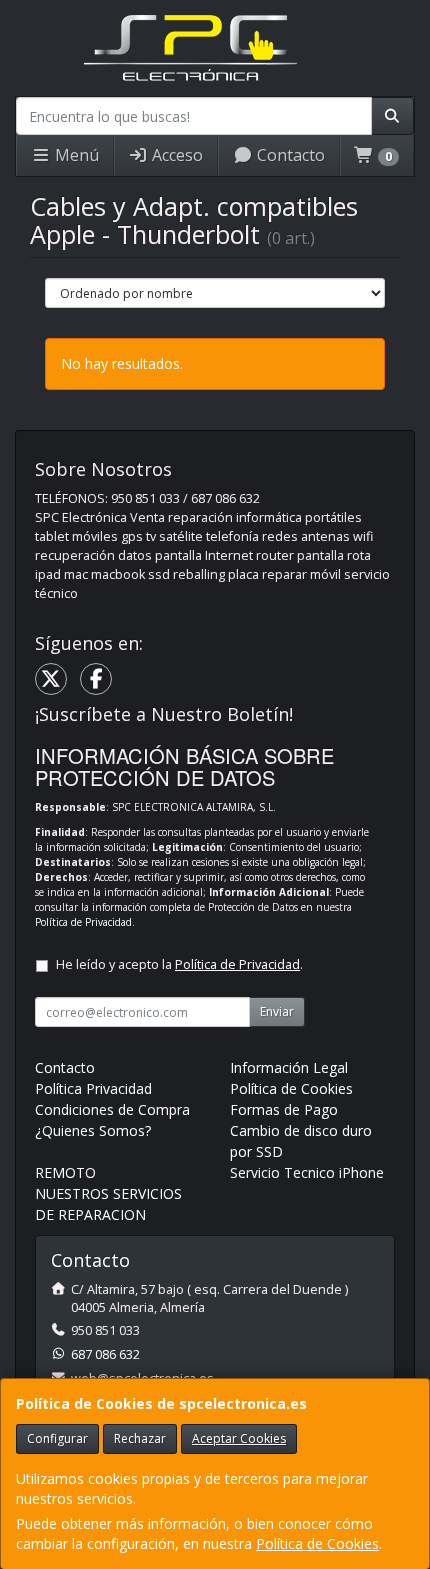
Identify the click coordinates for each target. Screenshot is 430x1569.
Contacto (289, 155)
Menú (75, 155)
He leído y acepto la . (179, 964)
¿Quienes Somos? (93, 1130)
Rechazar (140, 1438)
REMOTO (65, 1172)
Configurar (57, 1438)
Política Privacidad (93, 1088)
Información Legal (289, 1067)
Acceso (175, 155)
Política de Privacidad (83, 922)
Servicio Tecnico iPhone (307, 1172)
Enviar (277, 1011)
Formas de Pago (284, 1109)
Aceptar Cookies (239, 1438)
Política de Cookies (317, 1543)
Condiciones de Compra (112, 1109)
